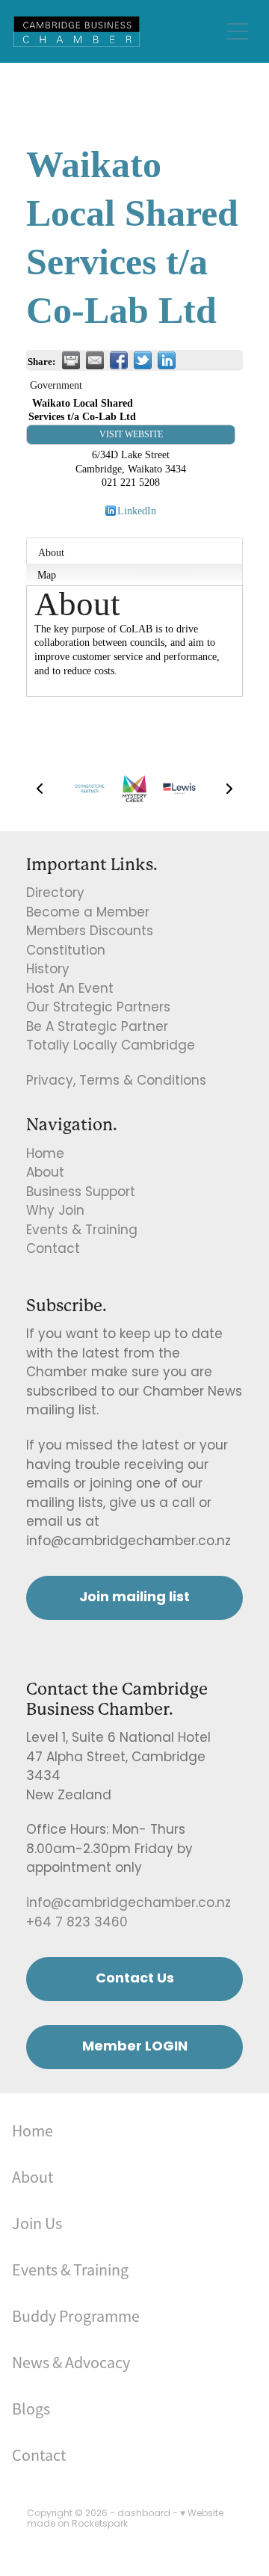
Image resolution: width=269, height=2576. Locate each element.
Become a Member (88, 913)
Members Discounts (90, 932)
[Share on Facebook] (119, 360)
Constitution (66, 952)
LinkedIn (137, 511)
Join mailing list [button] (134, 1598)
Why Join (55, 1212)
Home (45, 1155)
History (48, 970)
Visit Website (131, 434)
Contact (53, 1250)
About (51, 552)
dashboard (144, 2514)
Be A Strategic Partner (97, 1028)
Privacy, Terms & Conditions (116, 1082)
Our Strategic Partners (98, 1008)
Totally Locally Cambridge (111, 1047)
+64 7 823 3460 (77, 1923)
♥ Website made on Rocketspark (125, 2519)
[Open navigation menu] (238, 31)
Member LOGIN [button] (135, 2047)
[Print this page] (71, 360)
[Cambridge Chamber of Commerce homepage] (117, 32)
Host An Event (70, 990)
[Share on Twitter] (143, 360)
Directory (55, 894)
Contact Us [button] (135, 1979)
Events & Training (82, 1231)
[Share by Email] (95, 360)
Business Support (81, 1193)
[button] (40, 789)
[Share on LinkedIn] (167, 360)
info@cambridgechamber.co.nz (129, 1904)
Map (47, 575)
